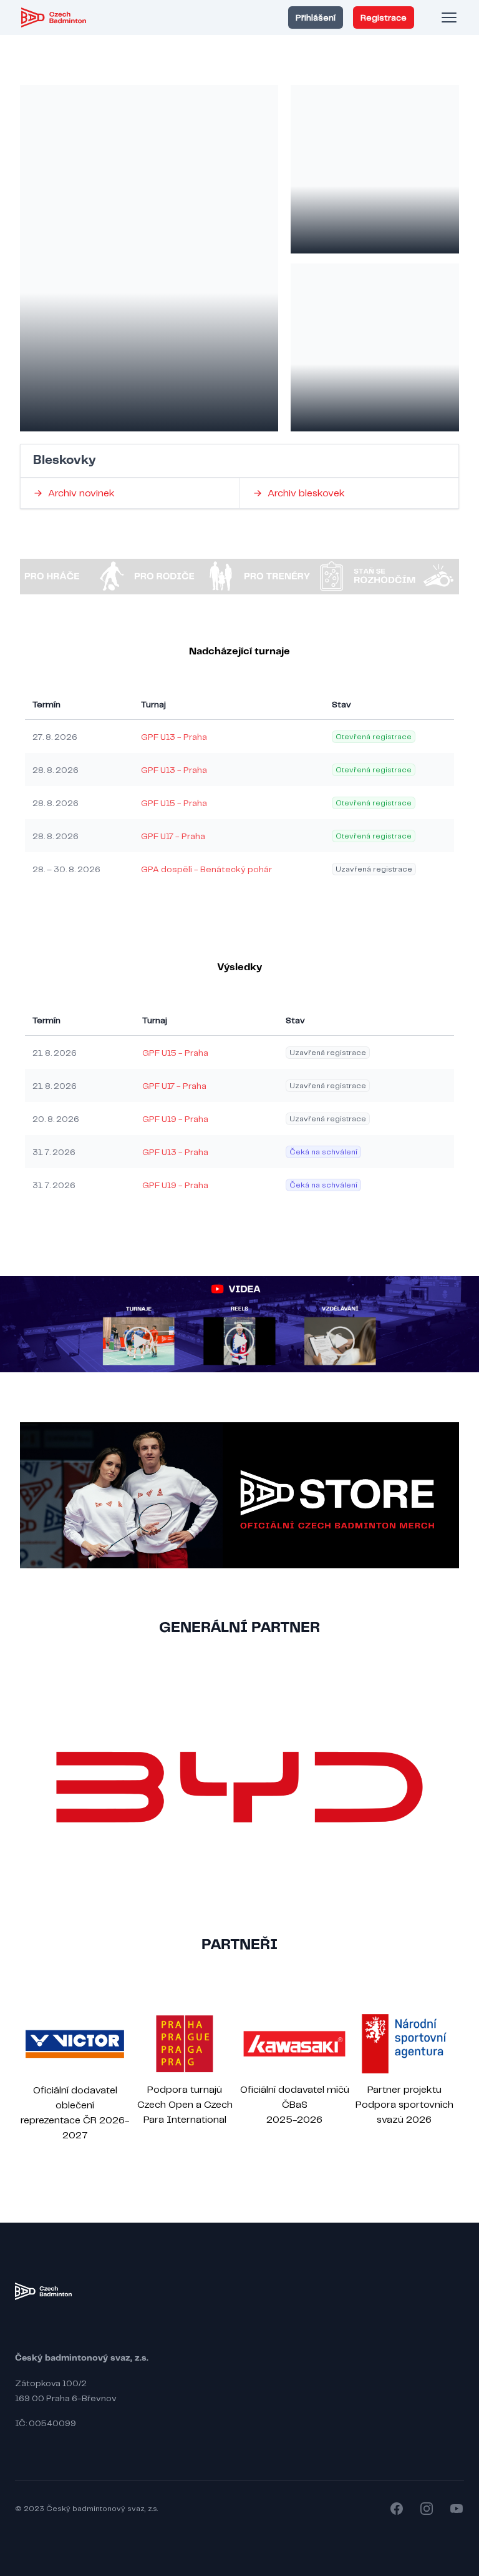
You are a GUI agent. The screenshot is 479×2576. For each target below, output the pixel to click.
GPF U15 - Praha (174, 803)
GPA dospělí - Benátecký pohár (206, 869)
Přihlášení (316, 17)
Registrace (384, 17)
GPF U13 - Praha (174, 737)
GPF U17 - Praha (173, 836)
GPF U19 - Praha (175, 1119)
